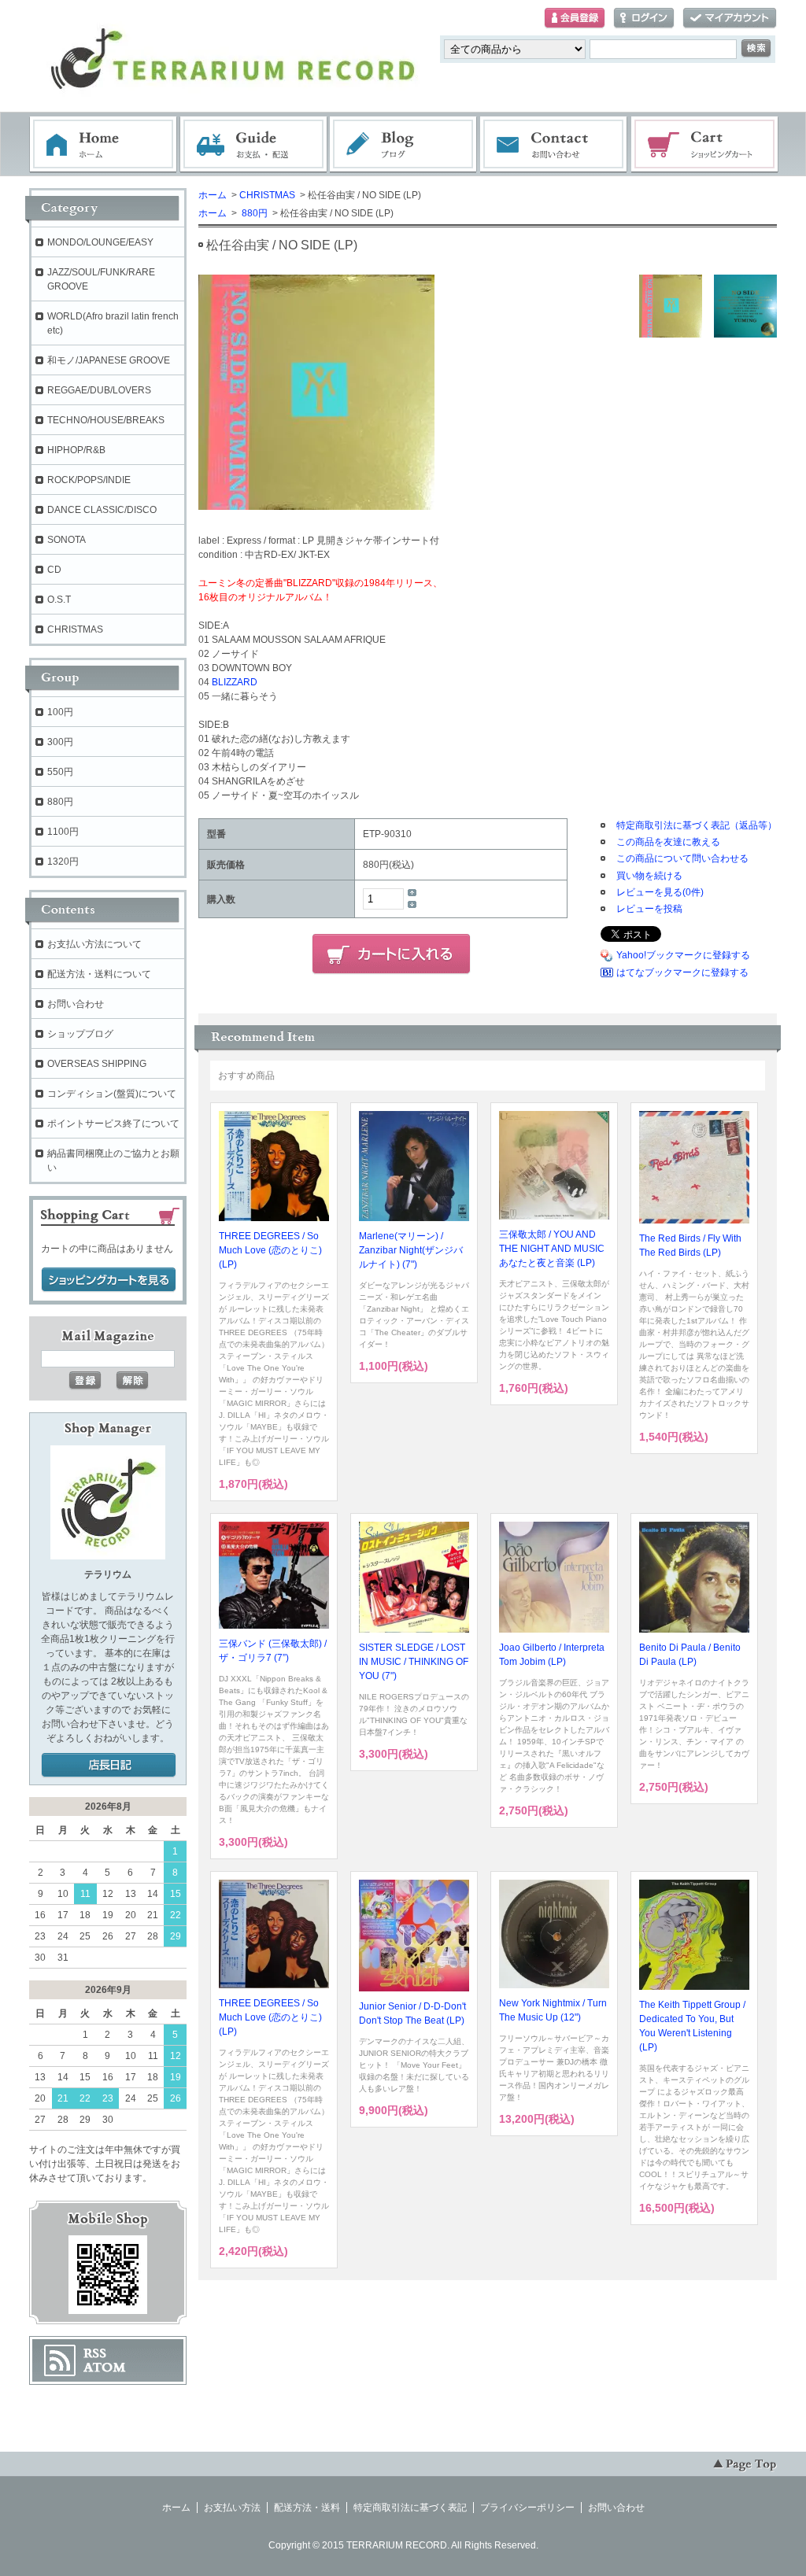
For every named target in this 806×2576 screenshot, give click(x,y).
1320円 (63, 862)
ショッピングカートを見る (109, 1280)
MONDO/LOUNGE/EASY (100, 242)
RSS (95, 2353)
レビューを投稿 (649, 909)
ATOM (105, 2367)
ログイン (644, 18)
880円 (253, 213)
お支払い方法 (232, 2508)
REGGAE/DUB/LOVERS (99, 390)
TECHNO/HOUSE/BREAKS (106, 420)
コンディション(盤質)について (112, 1094)
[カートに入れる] (391, 954)
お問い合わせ (554, 145)
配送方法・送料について (99, 974)
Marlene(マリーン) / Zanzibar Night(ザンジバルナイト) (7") (411, 1250)
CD (54, 570)
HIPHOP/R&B (76, 450)
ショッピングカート (705, 145)
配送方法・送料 (307, 2508)
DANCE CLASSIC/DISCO (102, 510)
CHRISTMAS (267, 195)
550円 (60, 772)
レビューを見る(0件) (660, 892)
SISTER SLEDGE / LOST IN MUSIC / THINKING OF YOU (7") (414, 1662)
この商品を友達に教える (668, 842)
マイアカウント (730, 18)
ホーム (103, 145)
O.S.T (59, 600)
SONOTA (67, 540)
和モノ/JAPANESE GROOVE (109, 360)
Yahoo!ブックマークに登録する (683, 955)
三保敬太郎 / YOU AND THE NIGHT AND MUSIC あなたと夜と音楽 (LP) (552, 1249)
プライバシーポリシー (527, 2508)
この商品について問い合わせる (682, 858)
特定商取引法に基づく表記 (410, 2508)
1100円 (63, 832)
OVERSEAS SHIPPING (97, 1064)
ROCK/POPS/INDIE (89, 480)
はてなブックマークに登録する (682, 972)
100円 (60, 712)
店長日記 (109, 1766)
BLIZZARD (235, 682)
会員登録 (575, 18)
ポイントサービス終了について (113, 1124)
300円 (60, 742)
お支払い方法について (94, 944)
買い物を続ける (649, 876)
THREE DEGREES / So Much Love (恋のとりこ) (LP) (270, 1250)
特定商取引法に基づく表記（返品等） (697, 825)
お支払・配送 (253, 145)
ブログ (404, 145)
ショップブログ (80, 1034)
